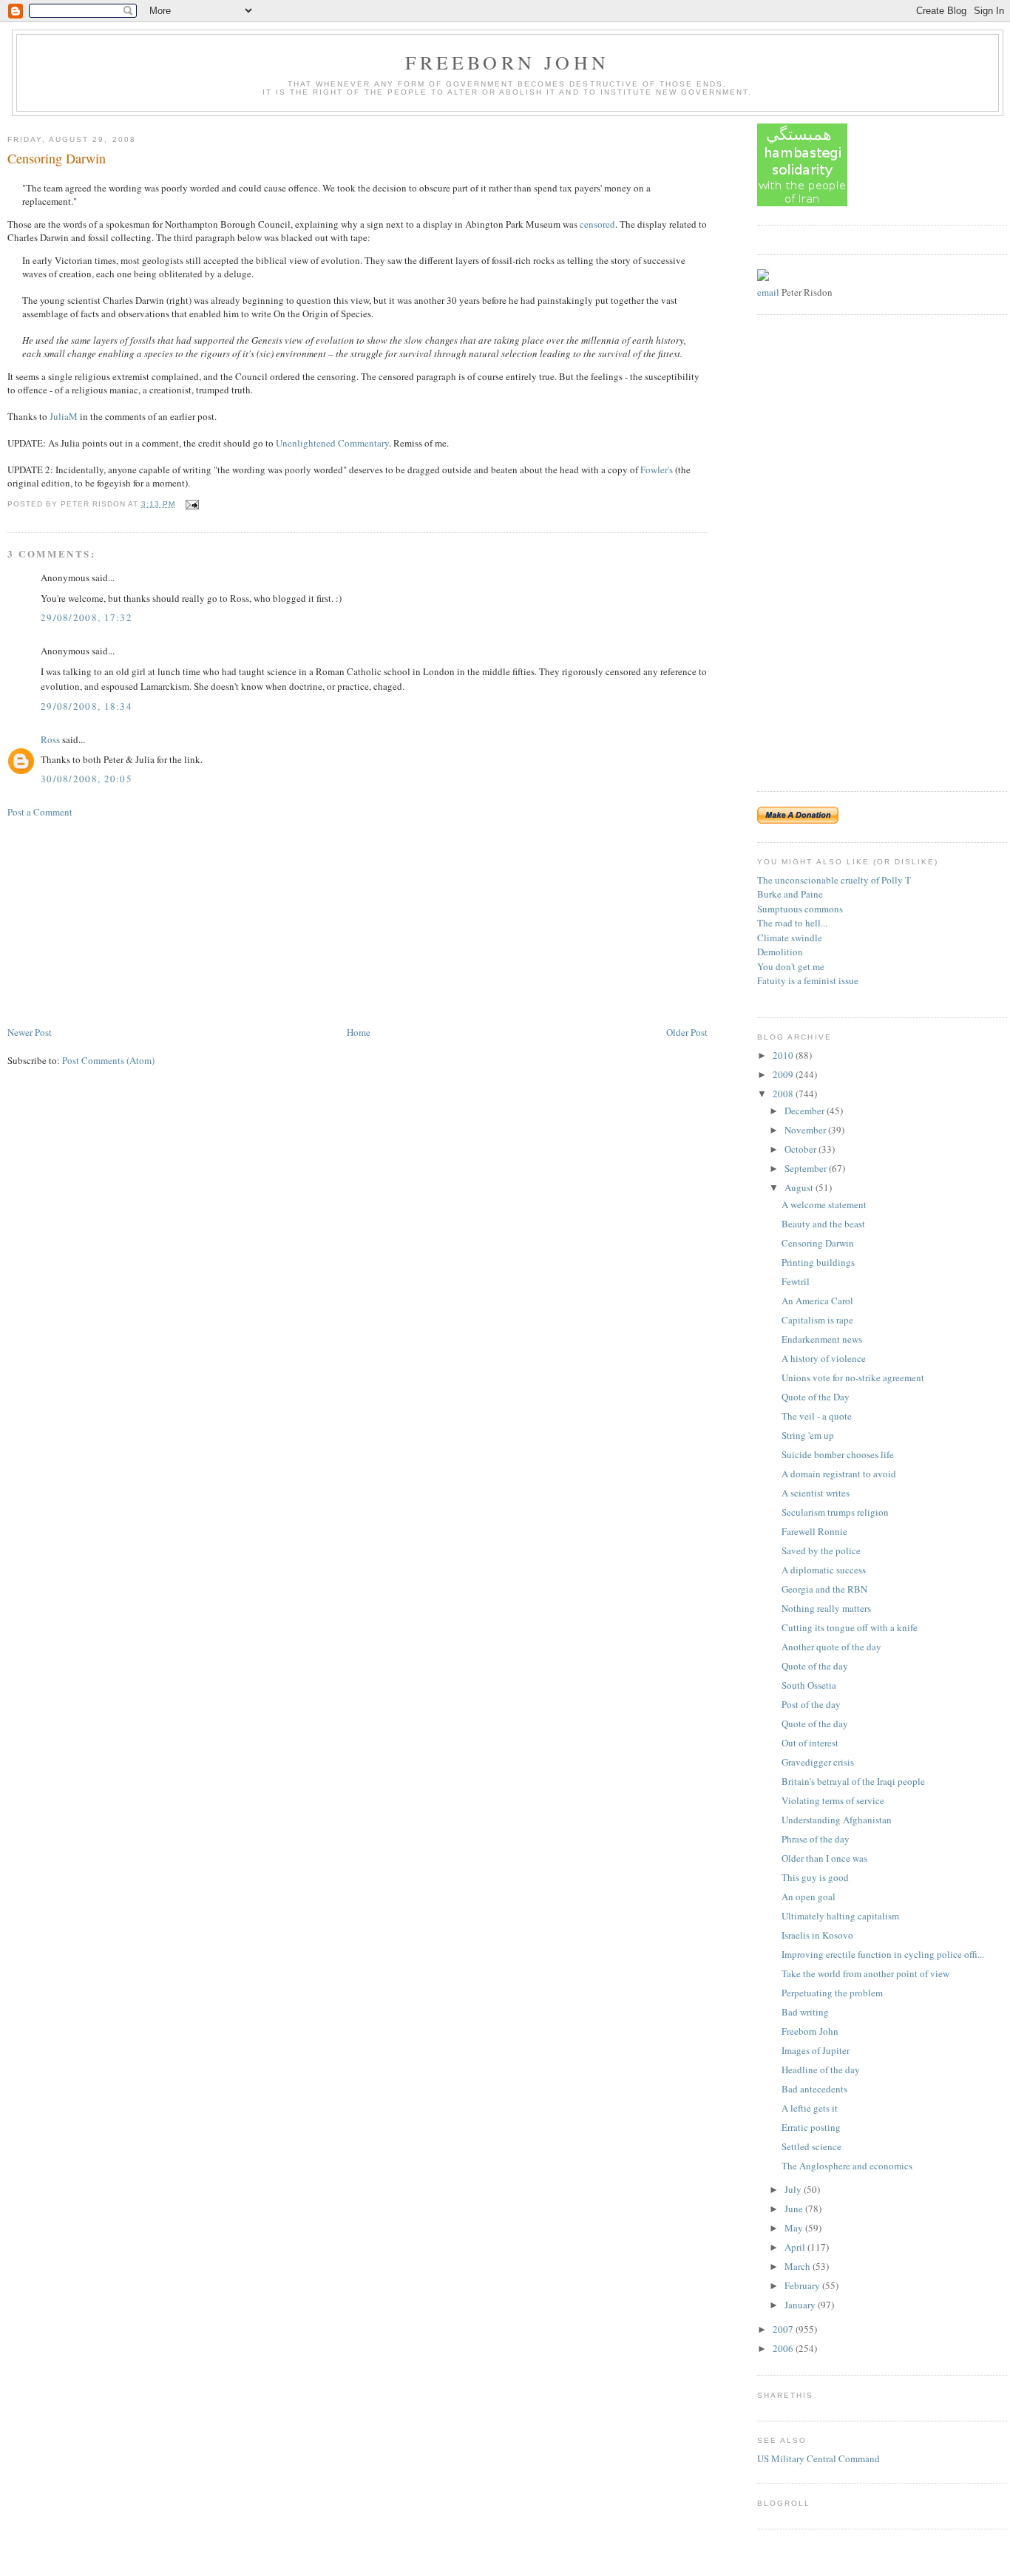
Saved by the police (821, 1550)
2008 (784, 1094)
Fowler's (657, 470)
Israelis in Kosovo (817, 1935)
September (807, 1168)
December (806, 1111)
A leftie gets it (810, 2108)
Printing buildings (818, 1262)
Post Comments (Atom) (108, 1060)
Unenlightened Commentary (332, 443)
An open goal (809, 1897)
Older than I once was (824, 1858)
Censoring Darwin (57, 158)
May (795, 2228)
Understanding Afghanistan (837, 1820)
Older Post (687, 1032)
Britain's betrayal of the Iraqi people (853, 1781)
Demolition (780, 952)
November (806, 1130)
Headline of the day (821, 2070)
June (795, 2209)
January (801, 2305)
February (803, 2285)
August (800, 1187)
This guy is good (815, 1877)
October (801, 1149)
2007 (784, 2329)
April (796, 2247)
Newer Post (30, 1032)
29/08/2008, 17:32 (87, 617)
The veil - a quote (817, 1416)
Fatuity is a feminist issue (808, 980)
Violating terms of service (833, 1800)
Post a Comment (40, 812)
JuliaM (64, 416)
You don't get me (791, 966)
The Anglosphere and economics (847, 2166)
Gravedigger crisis (818, 1762)
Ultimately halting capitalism (840, 1916)
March (799, 2266)
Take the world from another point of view (865, 1973)
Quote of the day (815, 1666)
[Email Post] (190, 504)
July (794, 2189)
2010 (784, 1055)
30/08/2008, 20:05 (87, 779)
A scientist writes (816, 1493)
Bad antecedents (814, 2089)
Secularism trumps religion (835, 1512)
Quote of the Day (816, 1397)
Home (359, 1032)
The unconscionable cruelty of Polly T (834, 880)
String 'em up (808, 1435)
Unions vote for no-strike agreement (853, 1377)
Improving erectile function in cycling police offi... (883, 1954)
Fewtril (796, 1281)
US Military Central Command (818, 2458)
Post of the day (811, 1704)
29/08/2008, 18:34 (87, 706)
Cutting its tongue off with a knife (850, 1627)
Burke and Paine (790, 894)
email (768, 292)
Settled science (811, 2146)
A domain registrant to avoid (839, 1474)
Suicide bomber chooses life (838, 1454)
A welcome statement (824, 1204)
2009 (784, 1074)
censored (597, 224)
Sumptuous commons (800, 909)
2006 (784, 2348)
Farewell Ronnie (814, 1531)
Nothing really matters (826, 1608)
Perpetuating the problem (832, 1993)
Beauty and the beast (823, 1224)
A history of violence (824, 1358)
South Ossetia (809, 1685)
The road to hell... (792, 923)
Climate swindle (790, 938)
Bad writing (805, 2012)
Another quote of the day (831, 1647)
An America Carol (817, 1301)
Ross (50, 739)
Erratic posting (811, 2127)
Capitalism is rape (817, 1320)
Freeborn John (507, 62)
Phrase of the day (816, 1839)
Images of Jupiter (816, 2050)
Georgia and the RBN (824, 1589)
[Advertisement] (118, 921)
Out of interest (810, 1743)
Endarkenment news (822, 1339)
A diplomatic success (824, 1570)
